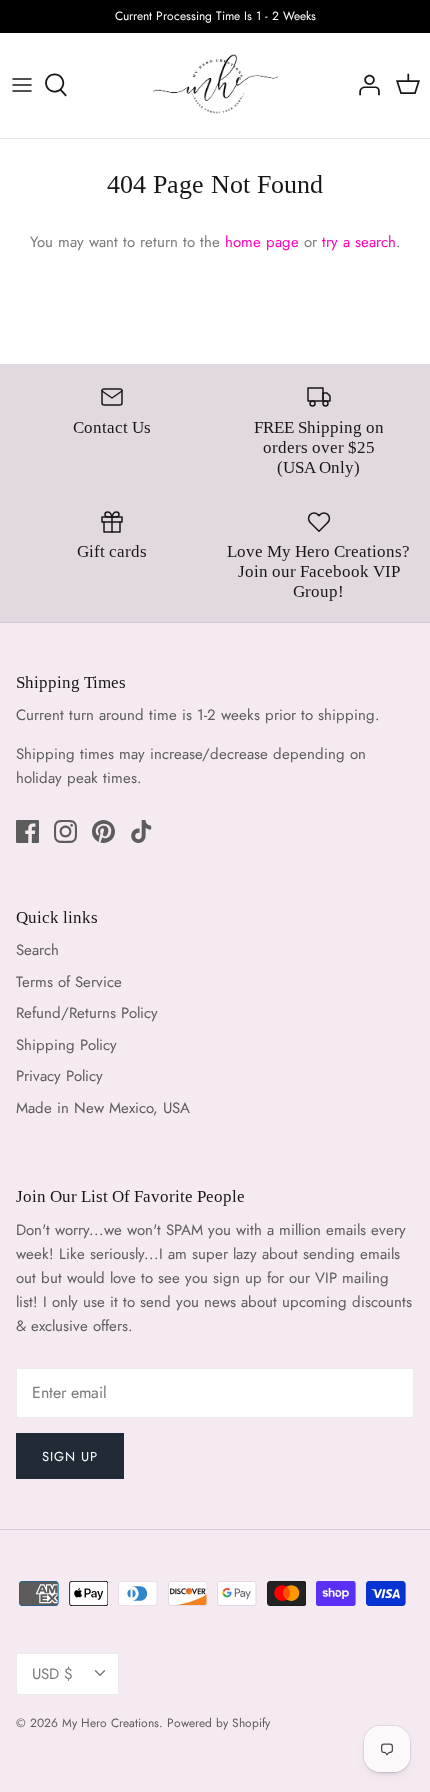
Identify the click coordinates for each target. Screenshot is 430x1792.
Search (37, 950)
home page (262, 242)
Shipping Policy (66, 1045)
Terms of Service (69, 982)
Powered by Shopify (218, 1723)
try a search (359, 242)
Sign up (70, 1456)
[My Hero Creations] (215, 85)
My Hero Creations (110, 1723)
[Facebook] (27, 831)
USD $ (52, 1674)
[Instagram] (65, 831)
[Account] (364, 85)
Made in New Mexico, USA (103, 1108)
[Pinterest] (103, 831)
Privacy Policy (59, 1076)
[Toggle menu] (22, 85)
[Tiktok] (141, 831)
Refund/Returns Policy (87, 1013)
